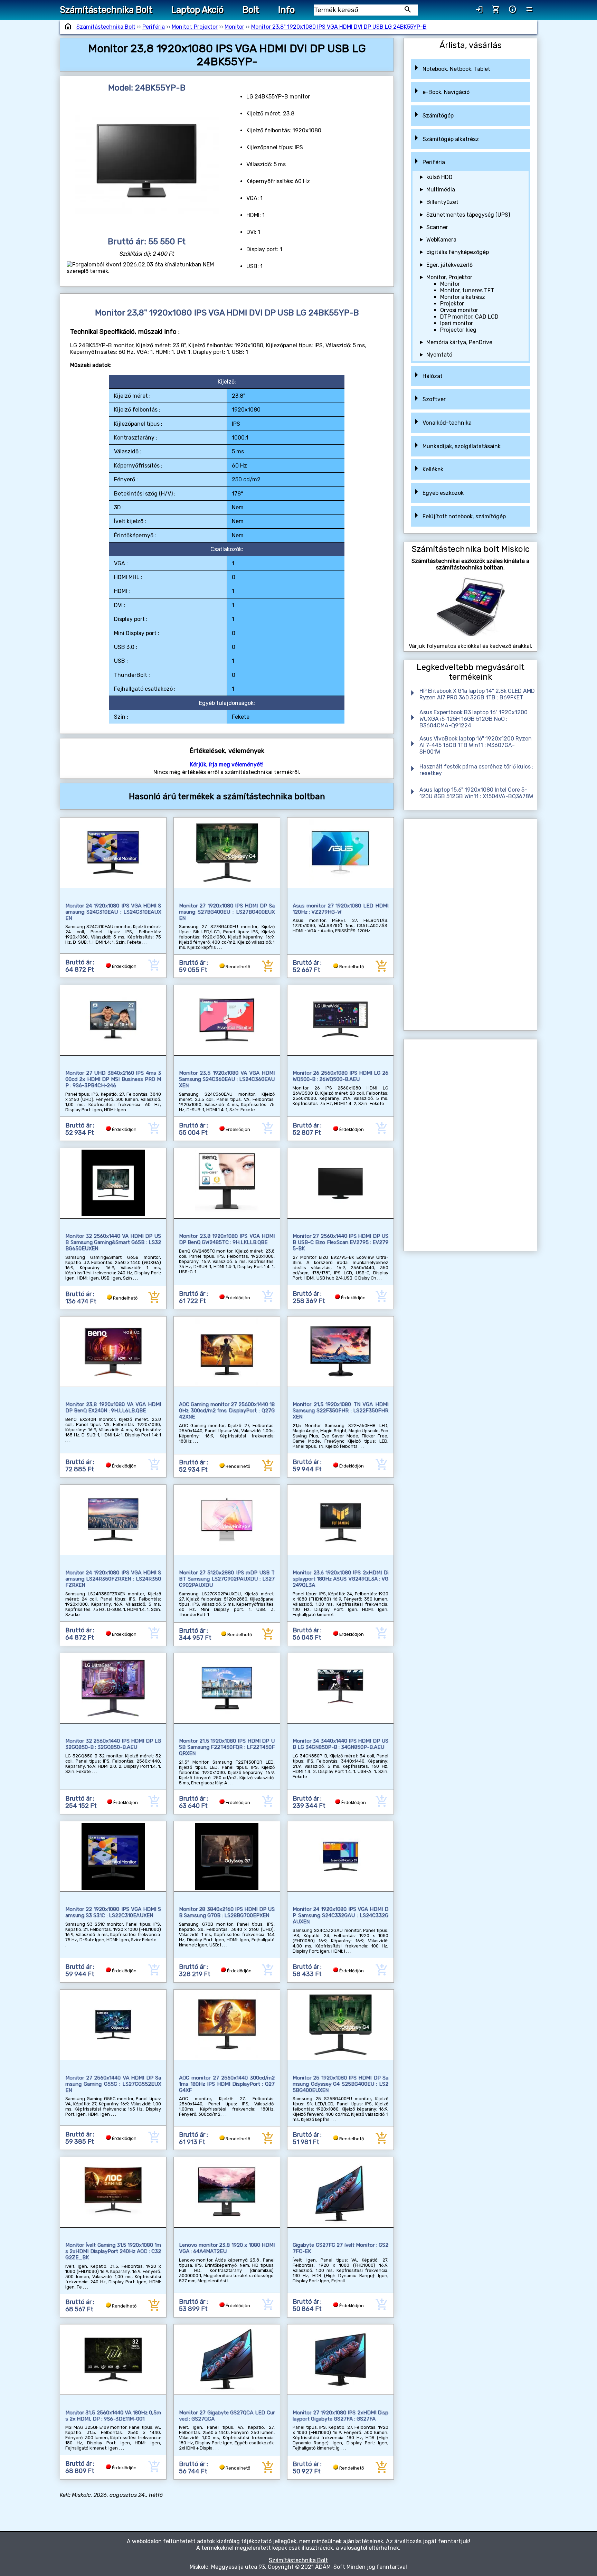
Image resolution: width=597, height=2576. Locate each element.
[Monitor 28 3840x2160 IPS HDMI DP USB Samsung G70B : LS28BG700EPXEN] (227, 1856)
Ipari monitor (457, 323)
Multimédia (441, 190)
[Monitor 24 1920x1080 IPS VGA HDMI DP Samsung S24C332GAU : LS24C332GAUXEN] (340, 1856)
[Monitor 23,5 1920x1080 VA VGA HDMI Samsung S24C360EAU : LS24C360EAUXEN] (227, 1020)
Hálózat (433, 376)
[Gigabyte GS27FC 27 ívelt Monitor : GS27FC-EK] (340, 2192)
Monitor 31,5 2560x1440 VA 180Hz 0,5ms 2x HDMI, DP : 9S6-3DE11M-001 (113, 2416)
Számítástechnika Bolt (106, 10)
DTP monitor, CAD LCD (469, 317)
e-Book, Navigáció (446, 92)
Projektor (452, 304)
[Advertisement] (471, 925)
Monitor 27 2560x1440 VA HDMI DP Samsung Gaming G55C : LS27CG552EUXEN (113, 2084)
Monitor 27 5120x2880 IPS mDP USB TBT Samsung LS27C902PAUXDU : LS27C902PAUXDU (227, 1579)
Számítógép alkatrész (451, 139)
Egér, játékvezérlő (449, 265)
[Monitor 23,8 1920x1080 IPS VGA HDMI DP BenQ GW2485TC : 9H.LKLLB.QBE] (227, 1183)
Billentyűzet (442, 202)
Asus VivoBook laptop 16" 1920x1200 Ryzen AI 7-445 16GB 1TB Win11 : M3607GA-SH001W (476, 745)
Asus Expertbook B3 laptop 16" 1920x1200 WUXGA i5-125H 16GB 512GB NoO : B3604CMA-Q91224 (473, 719)
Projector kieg (458, 330)
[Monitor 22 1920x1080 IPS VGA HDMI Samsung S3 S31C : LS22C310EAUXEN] (113, 1856)
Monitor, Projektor (195, 27)
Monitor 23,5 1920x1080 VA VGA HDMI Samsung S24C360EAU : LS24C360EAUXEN (227, 1079)
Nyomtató (439, 355)
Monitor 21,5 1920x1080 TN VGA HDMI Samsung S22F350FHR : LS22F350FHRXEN (340, 1410)
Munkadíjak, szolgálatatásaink (462, 446)
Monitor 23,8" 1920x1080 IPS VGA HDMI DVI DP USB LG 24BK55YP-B (339, 27)
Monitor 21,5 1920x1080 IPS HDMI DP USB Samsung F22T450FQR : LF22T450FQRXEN (227, 1747)
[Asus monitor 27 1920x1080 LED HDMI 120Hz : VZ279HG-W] (340, 853)
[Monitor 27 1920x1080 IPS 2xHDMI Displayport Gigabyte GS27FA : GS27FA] (340, 2360)
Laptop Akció (197, 10)
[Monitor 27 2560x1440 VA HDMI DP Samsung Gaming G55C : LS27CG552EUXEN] (113, 2025)
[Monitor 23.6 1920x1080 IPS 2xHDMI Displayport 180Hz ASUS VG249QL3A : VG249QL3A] (340, 1520)
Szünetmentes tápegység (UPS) (468, 215)
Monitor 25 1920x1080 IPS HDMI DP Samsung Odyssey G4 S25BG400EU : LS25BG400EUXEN (340, 2084)
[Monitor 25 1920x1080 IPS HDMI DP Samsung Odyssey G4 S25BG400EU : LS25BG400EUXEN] (340, 2025)
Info (286, 10)
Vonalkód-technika (447, 423)
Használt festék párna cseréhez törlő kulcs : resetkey (476, 770)
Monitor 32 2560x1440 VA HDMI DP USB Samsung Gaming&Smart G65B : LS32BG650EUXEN (113, 1242)
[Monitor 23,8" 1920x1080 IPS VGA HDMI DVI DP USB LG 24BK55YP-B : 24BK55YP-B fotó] (147, 165)
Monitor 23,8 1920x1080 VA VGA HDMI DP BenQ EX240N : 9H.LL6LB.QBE (113, 1407)
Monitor (234, 27)
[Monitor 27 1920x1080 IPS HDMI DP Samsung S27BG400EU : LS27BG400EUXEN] (227, 853)
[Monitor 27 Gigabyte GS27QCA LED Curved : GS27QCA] (227, 2360)
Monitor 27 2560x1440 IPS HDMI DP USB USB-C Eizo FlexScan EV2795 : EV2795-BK (340, 1242)
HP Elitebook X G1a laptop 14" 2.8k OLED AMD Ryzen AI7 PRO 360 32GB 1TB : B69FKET (477, 694)
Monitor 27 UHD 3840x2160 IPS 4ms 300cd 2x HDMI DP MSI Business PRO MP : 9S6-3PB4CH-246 (113, 1079)
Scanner (437, 227)
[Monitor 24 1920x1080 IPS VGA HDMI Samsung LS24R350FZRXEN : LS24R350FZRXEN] (113, 1520)
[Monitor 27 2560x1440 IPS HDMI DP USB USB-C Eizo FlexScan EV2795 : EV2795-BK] (340, 1183)
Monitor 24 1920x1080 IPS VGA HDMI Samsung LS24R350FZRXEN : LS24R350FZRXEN (113, 1579)
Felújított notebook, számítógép (464, 516)
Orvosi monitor (459, 310)
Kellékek (433, 469)
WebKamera (441, 240)
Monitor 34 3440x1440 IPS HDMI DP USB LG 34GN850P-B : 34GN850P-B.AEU (340, 1744)
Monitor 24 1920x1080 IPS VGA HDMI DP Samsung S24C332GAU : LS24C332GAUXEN (340, 1915)
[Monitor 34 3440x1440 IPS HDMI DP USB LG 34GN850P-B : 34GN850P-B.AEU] (340, 1688)
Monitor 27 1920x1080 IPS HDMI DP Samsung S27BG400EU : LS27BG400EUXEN (227, 912)
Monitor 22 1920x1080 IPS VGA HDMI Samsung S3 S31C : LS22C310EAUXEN (113, 1912)
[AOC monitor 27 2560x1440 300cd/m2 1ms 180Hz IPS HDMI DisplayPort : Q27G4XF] (227, 2025)
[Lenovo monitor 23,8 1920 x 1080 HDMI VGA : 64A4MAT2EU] (227, 2192)
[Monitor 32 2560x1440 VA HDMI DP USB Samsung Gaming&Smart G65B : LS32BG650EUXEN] (113, 1183)
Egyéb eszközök (443, 493)
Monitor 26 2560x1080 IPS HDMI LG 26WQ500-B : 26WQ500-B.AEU (340, 1076)
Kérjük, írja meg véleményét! (227, 765)
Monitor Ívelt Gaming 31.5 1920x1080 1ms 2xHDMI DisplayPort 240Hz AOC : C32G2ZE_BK (113, 2251)
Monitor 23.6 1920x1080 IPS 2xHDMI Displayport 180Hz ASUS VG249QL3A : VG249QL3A (340, 1579)
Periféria (154, 27)
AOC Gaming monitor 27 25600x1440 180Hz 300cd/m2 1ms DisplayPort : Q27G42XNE (227, 1410)
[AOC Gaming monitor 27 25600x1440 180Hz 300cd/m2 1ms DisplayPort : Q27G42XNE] (227, 1352)
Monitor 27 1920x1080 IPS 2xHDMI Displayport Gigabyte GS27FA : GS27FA (340, 2416)
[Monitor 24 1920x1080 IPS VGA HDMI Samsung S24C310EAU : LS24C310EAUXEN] (113, 853)
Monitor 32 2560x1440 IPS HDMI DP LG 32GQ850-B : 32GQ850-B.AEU (113, 1744)
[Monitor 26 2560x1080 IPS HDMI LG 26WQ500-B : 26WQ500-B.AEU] (340, 1020)
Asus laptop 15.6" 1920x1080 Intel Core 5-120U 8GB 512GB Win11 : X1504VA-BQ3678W (476, 793)
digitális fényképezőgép (458, 252)
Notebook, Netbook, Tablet (456, 69)
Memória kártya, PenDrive (459, 342)
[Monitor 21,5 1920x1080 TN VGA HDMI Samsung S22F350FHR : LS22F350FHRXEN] (340, 1352)
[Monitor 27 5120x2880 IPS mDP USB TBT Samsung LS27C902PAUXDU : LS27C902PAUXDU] (227, 1520)
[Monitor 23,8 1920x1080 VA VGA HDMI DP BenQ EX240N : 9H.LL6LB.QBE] (113, 1352)
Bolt (251, 10)
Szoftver (434, 399)
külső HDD (439, 177)
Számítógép (438, 116)
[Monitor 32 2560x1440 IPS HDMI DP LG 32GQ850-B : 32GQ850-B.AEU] (113, 1688)
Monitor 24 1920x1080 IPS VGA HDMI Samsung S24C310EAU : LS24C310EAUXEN (113, 912)
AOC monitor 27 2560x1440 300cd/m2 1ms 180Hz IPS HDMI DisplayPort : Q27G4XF (227, 2084)
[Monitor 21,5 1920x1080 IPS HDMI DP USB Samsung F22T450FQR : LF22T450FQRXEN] (227, 1688)
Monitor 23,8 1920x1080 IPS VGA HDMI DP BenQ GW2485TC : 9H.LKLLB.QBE (227, 1239)
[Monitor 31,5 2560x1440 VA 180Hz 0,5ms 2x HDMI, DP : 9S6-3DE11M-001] (113, 2360)
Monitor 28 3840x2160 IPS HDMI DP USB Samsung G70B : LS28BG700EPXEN (227, 1912)
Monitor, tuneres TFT (467, 290)
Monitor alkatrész (463, 297)
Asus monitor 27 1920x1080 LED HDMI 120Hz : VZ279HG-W (340, 909)
